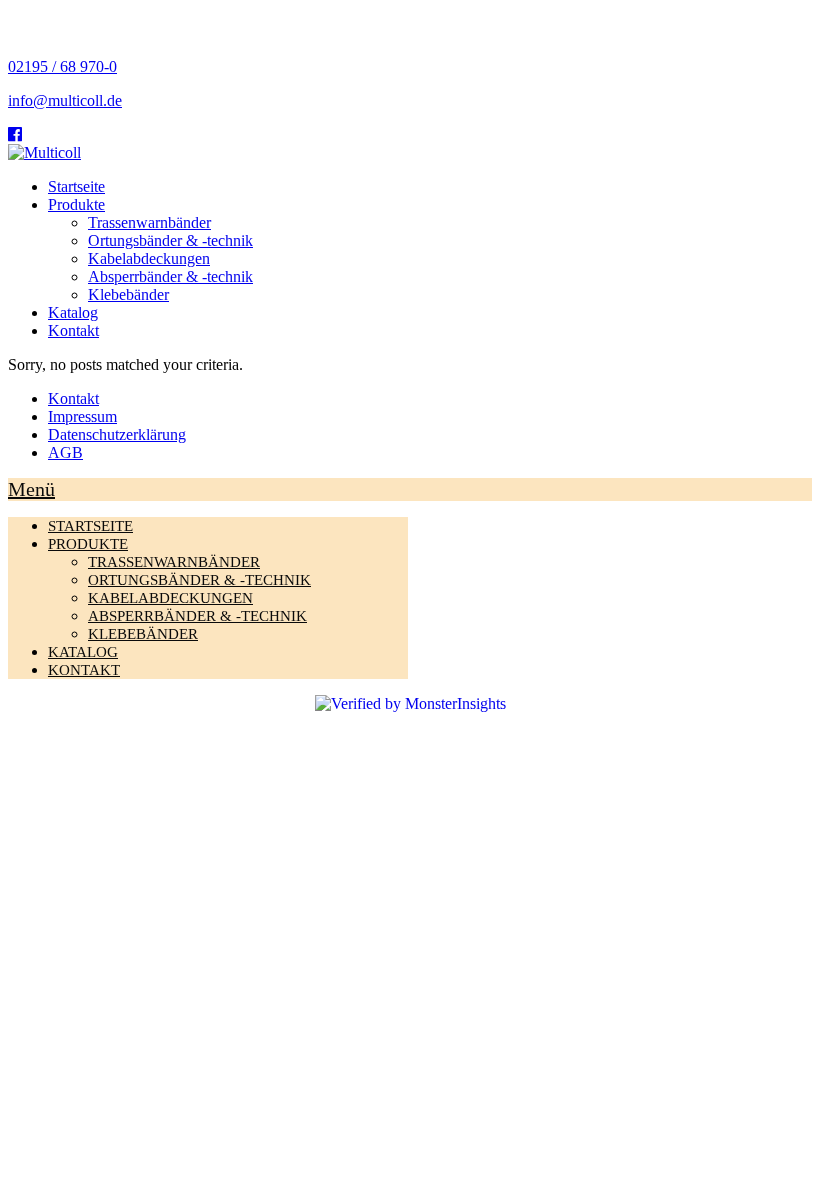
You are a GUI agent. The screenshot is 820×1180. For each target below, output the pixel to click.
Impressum (82, 416)
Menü (31, 489)
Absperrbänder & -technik (170, 276)
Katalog (73, 312)
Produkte (76, 204)
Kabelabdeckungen (149, 258)
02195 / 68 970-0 (62, 66)
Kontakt (73, 330)
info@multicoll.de (65, 100)
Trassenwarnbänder (149, 222)
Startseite (76, 186)
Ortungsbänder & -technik (170, 240)
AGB (65, 452)
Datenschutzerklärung (117, 434)
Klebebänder (128, 294)
